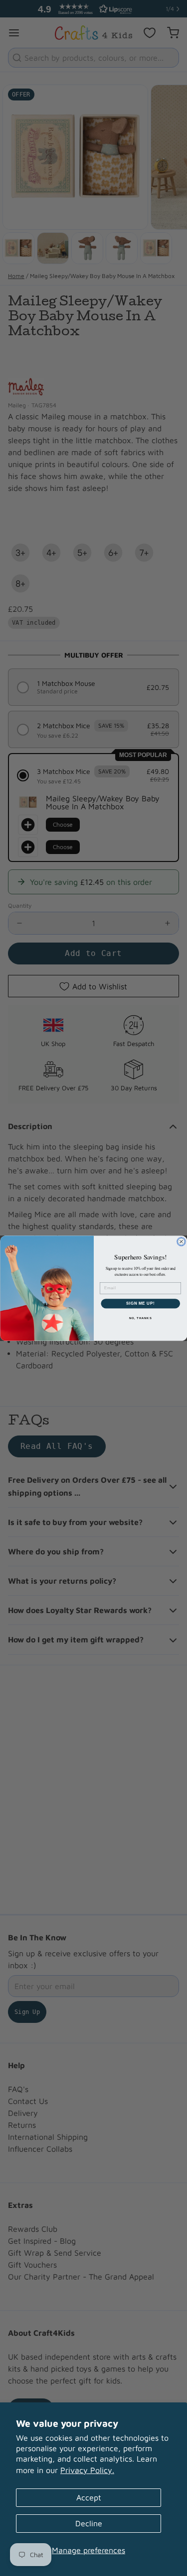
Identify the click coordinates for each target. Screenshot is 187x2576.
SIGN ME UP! (140, 1303)
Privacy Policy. (87, 2470)
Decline (89, 2523)
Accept (89, 2497)
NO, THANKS (140, 1318)
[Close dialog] (181, 1241)
